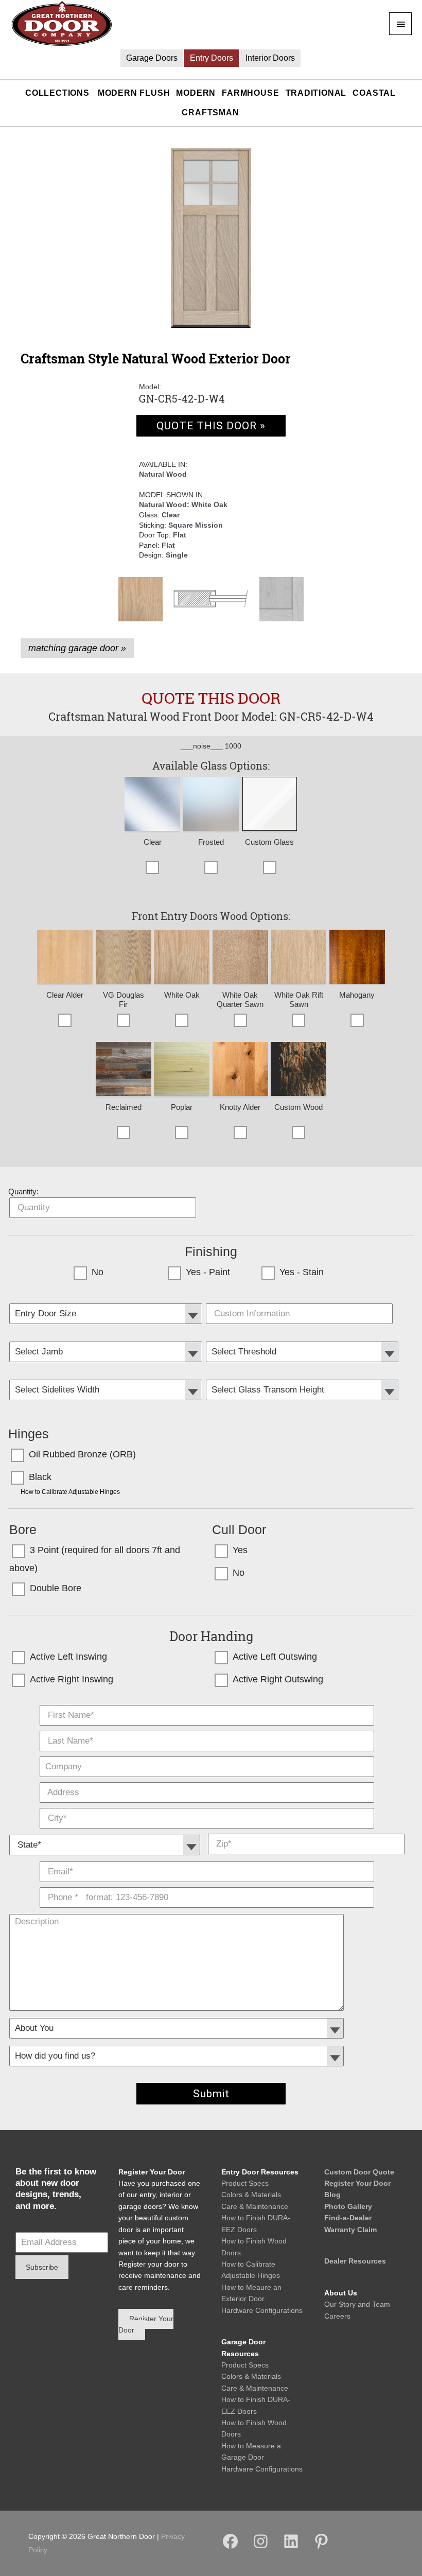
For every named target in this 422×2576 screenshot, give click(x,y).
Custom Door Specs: (303, 1300)
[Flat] (282, 599)
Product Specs (245, 2183)
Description (207, 1910)
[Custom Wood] (298, 1070)
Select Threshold (303, 1338)
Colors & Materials (251, 2195)
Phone (207, 1885)
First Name (207, 1702)
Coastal (374, 93)
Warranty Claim (350, 2230)
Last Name (207, 1728)
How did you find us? (207, 2042)
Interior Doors (270, 58)
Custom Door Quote (359, 2172)
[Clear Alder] (65, 958)
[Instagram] (261, 2548)
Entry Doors (212, 58)
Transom (303, 1376)
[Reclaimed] (124, 1070)
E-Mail (207, 1859)
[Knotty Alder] (240, 1070)
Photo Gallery (348, 2206)
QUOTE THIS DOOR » (211, 426)
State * (105, 1831)
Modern (196, 93)
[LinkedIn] (291, 2548)
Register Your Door (357, 2183)
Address (207, 1780)
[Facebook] (230, 2548)
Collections (57, 93)
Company (207, 1754)
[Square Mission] (211, 599)
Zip (306, 1831)
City (207, 1805)
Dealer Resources (355, 2261)
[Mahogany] (357, 958)
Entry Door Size (107, 1300)
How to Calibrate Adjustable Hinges (70, 1492)
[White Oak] (140, 599)
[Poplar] (182, 1070)
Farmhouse (250, 93)
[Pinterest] (321, 2548)
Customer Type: (207, 2014)
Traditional (316, 93)
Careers (337, 2316)
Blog (332, 2195)
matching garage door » (77, 648)
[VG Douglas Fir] (124, 958)
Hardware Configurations (262, 2310)
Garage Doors (152, 58)
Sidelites (107, 1376)
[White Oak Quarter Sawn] (240, 958)
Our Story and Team (357, 2304)
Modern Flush (134, 93)
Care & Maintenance (255, 2206)
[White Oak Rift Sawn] (298, 958)
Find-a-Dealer (348, 2218)
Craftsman (210, 112)
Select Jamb (107, 1338)
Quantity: (23, 1191)
